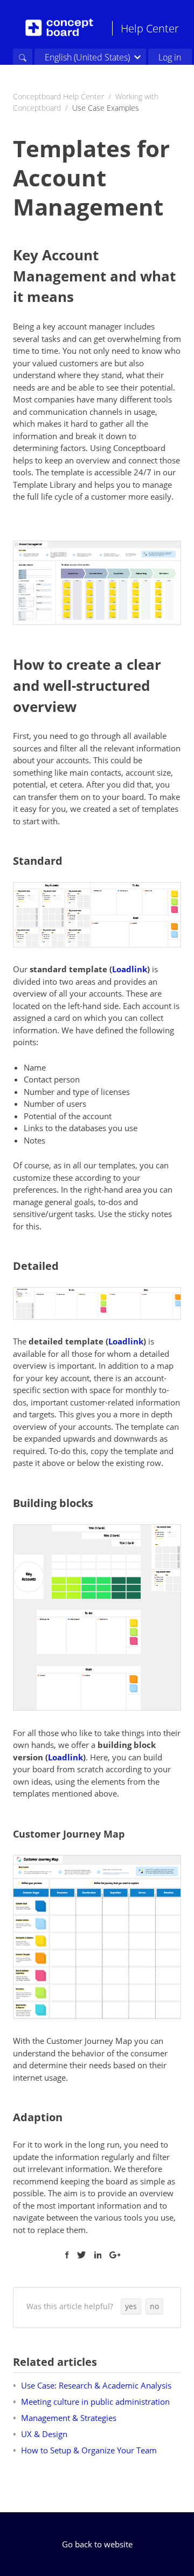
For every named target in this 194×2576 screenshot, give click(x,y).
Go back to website (97, 2544)
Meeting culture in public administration (95, 2402)
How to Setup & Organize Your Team (89, 2450)
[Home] (59, 28)
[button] (131, 2306)
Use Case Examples (106, 108)
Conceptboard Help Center (58, 96)
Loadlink (130, 969)
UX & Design (44, 2434)
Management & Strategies (69, 2418)
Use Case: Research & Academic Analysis (96, 2385)
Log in (170, 57)
